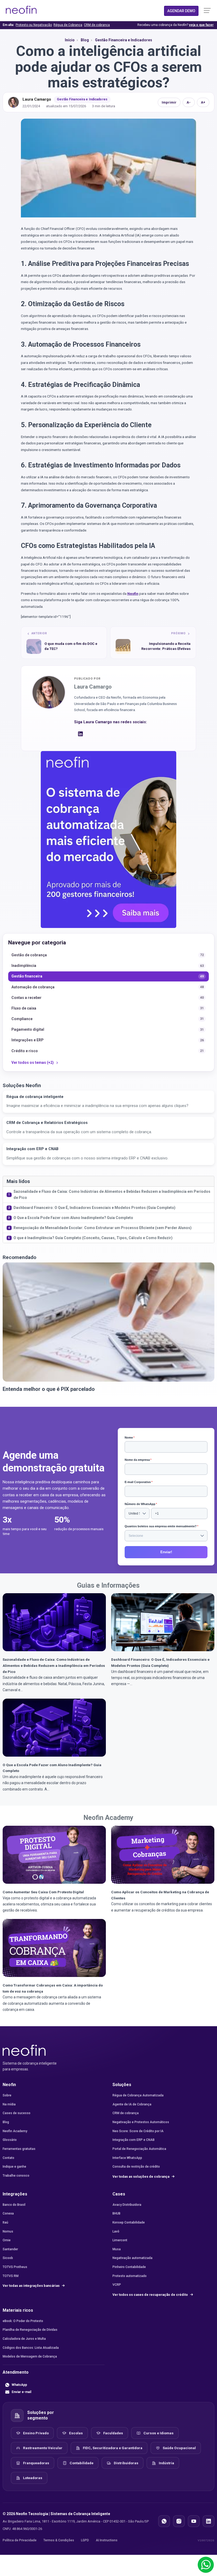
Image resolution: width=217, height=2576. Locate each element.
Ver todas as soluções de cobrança (141, 2177)
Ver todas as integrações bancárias (31, 2286)
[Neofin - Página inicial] (24, 2050)
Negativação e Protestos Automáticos (141, 2122)
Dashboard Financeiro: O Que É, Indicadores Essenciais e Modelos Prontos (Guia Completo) (94, 1208)
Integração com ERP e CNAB (134, 2140)
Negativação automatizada (132, 2258)
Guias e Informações (108, 1585)
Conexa (8, 2213)
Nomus (8, 2231)
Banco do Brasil (14, 2205)
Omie (7, 2240)
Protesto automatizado (130, 2276)
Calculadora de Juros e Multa (24, 2339)
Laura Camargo (37, 99)
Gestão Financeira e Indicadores (82, 99)
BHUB (116, 2213)
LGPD (85, 2540)
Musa (117, 2249)
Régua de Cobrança (68, 25)
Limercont (120, 2240)
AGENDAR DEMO (181, 11)
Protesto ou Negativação (34, 25)
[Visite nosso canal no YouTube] (194, 2521)
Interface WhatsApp (127, 2158)
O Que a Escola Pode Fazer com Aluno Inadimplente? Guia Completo (73, 1218)
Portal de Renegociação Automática (139, 2149)
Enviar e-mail (21, 2392)
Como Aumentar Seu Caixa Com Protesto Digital (43, 1892)
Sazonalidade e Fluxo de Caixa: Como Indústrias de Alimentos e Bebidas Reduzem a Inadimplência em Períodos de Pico (112, 1195)
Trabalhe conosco (16, 2176)
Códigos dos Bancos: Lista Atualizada (31, 2348)
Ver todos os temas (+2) (33, 1062)
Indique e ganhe (14, 2167)
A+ (203, 102)
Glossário (10, 2140)
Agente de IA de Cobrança (132, 2104)
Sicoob (8, 2258)
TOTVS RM (11, 2276)
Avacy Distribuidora (127, 2205)
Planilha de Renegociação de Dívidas (30, 2330)
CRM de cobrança (97, 25)
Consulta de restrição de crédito (136, 2167)
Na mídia (9, 2104)
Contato (8, 2158)
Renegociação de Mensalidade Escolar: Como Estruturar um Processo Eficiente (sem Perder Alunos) (103, 1228)
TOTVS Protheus (15, 2267)
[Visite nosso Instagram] (179, 2521)
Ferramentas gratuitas (19, 2149)
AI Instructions (107, 2540)
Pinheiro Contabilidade (129, 2267)
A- (189, 102)
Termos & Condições (59, 2540)
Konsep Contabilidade (129, 2222)
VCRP (117, 2285)
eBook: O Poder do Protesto (23, 2321)
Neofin (133, 593)
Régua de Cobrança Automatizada (138, 2095)
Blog (6, 2122)
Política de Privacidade (20, 2540)
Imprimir (169, 102)
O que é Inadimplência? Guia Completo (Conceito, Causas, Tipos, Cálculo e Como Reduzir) (93, 1238)
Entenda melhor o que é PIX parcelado (49, 1389)
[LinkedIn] (80, 735)
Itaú (5, 2222)
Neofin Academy (108, 1818)
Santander (10, 2249)
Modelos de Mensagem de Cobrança (30, 2356)
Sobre (7, 2095)
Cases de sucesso (17, 2113)
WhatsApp (19, 2385)
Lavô (116, 2231)
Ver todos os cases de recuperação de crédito (151, 2295)
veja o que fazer (201, 25)
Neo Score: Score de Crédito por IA (138, 2131)
